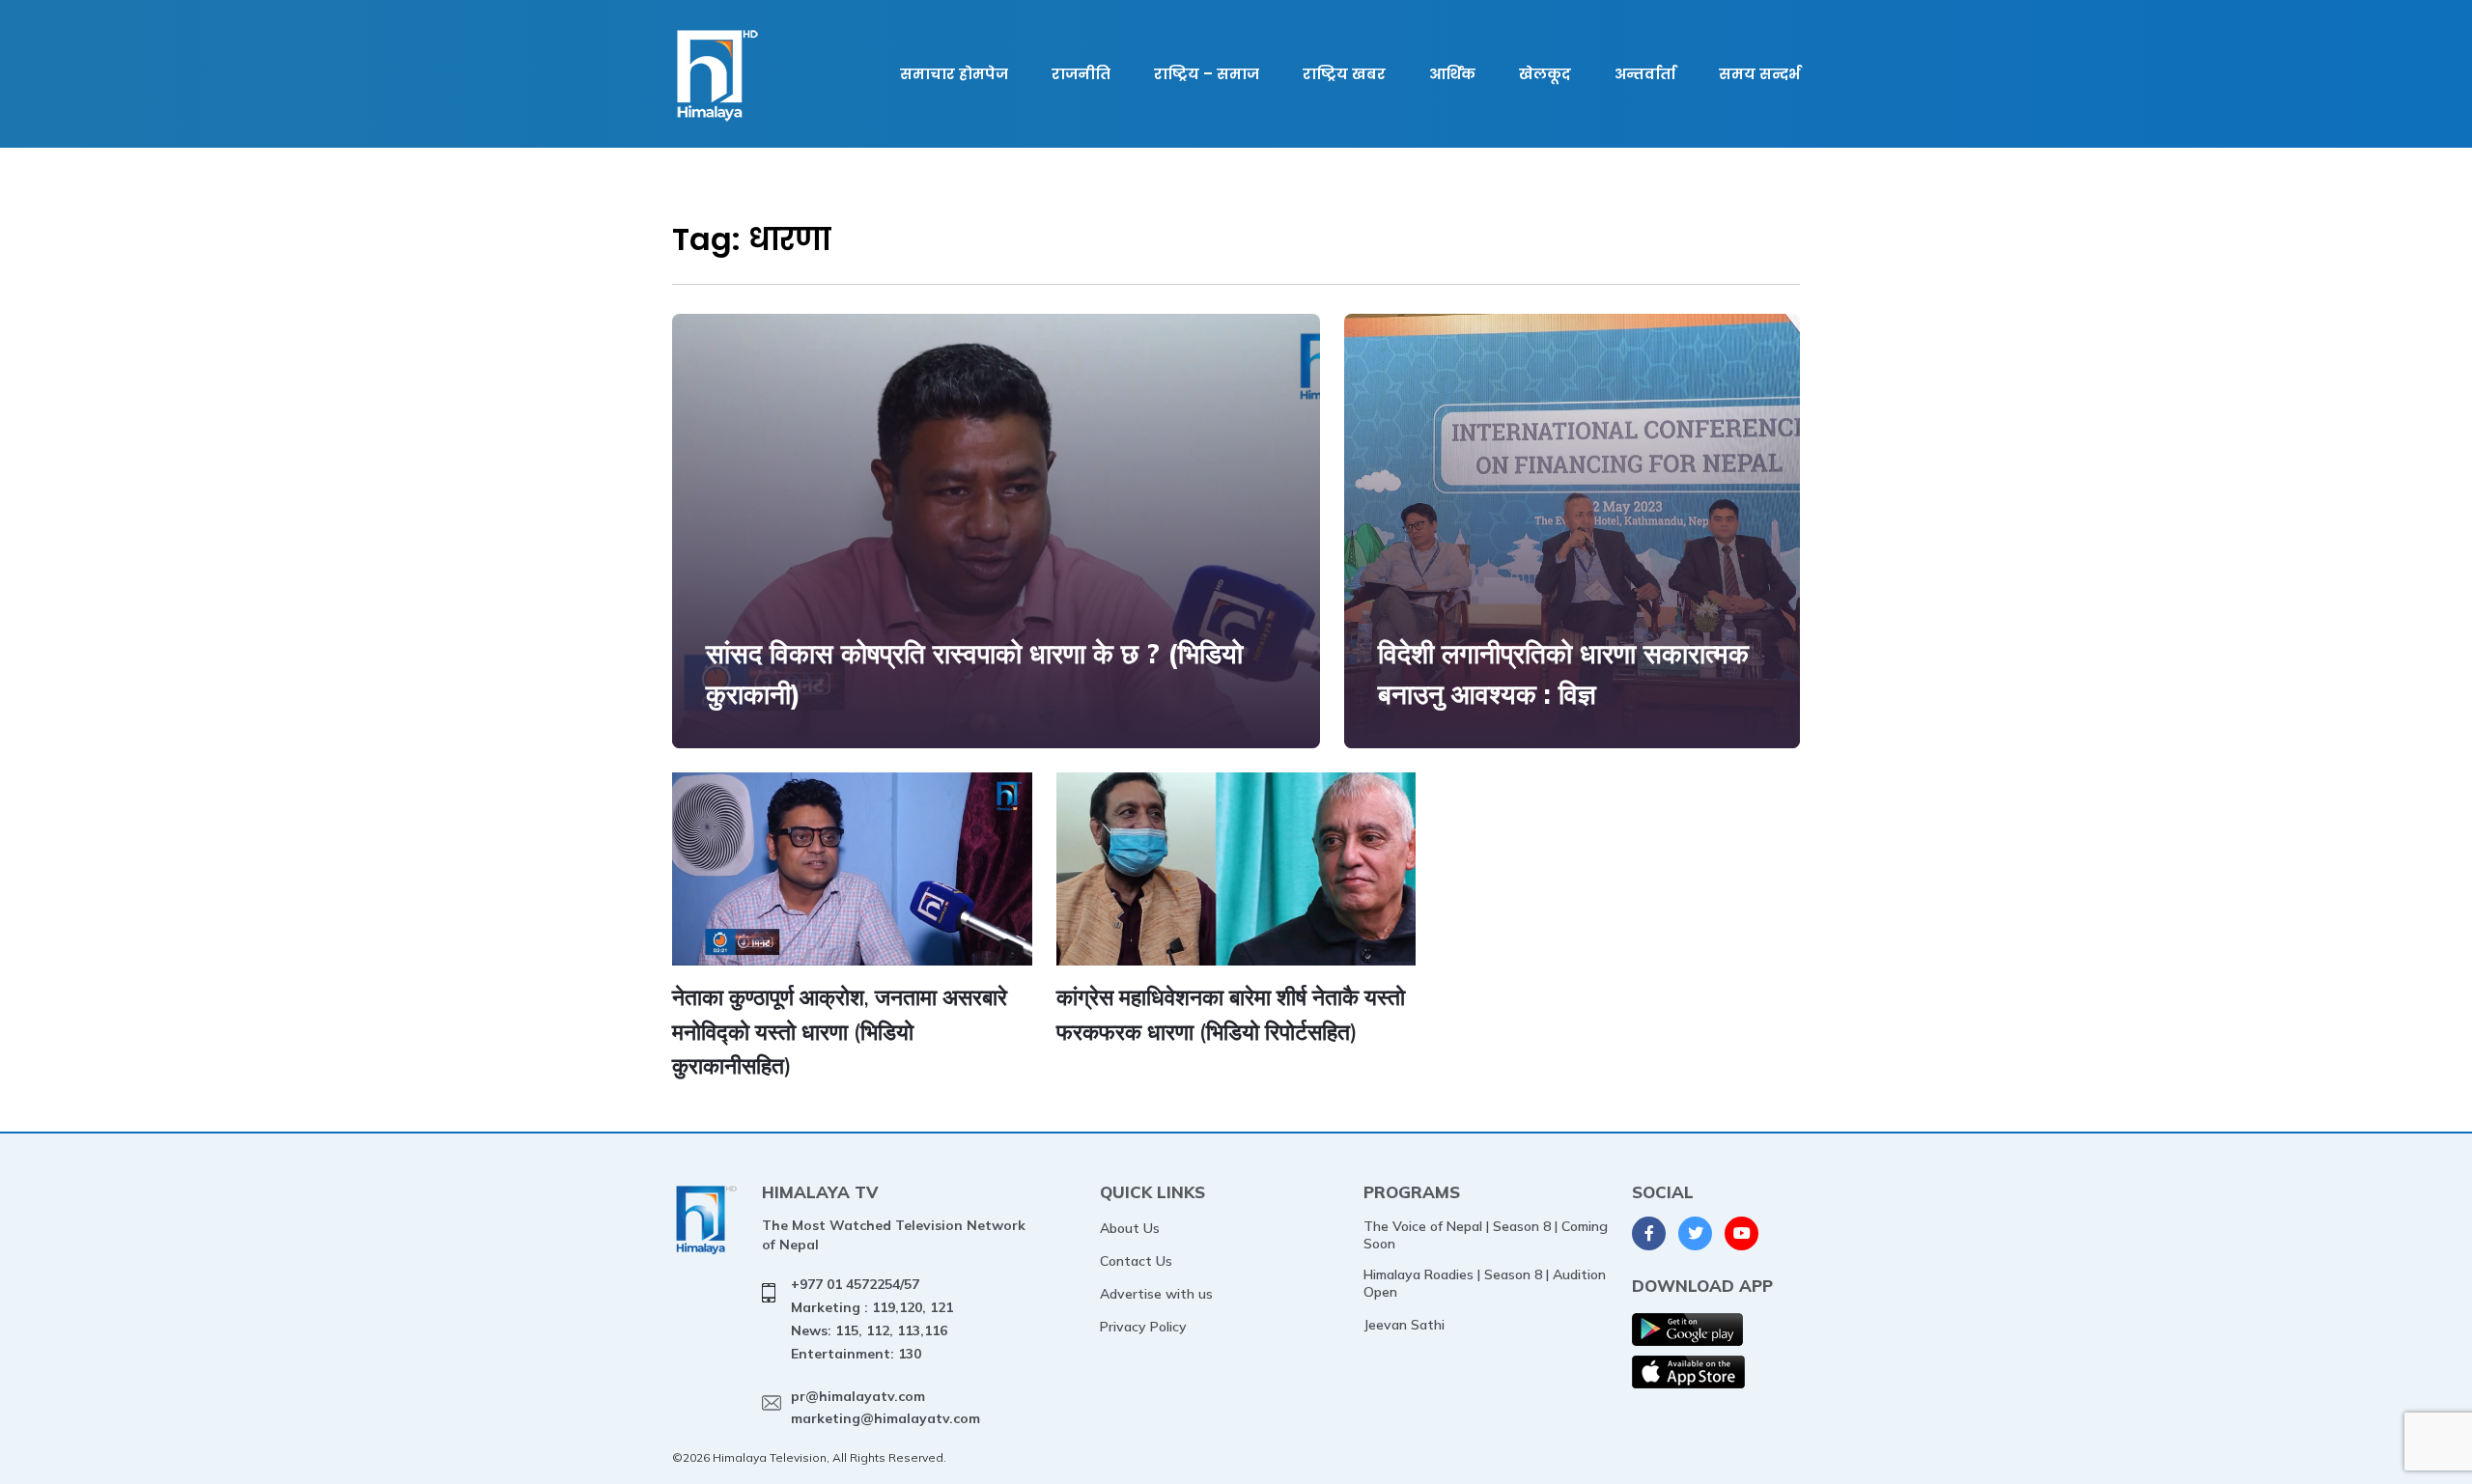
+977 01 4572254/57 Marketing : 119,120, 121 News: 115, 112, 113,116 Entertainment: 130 (872, 1318)
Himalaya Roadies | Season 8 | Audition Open (1485, 1283)
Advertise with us (1156, 1294)
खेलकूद (1545, 74)
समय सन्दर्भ (1759, 74)
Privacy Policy (1143, 1327)
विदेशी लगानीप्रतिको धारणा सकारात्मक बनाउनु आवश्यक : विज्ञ (1563, 673)
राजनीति (1081, 74)
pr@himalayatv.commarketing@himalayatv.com (885, 1408)
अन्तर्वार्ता (1645, 74)
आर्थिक (1452, 74)
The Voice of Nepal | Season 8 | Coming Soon (1486, 1235)
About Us (1130, 1228)
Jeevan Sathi (1404, 1325)
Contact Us (1136, 1261)
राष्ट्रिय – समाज (1207, 74)
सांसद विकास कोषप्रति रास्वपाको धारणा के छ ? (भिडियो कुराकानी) (974, 673)
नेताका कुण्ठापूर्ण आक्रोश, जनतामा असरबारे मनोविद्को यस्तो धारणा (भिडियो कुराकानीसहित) (840, 1031)
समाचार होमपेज (954, 74)
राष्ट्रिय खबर (1344, 74)
